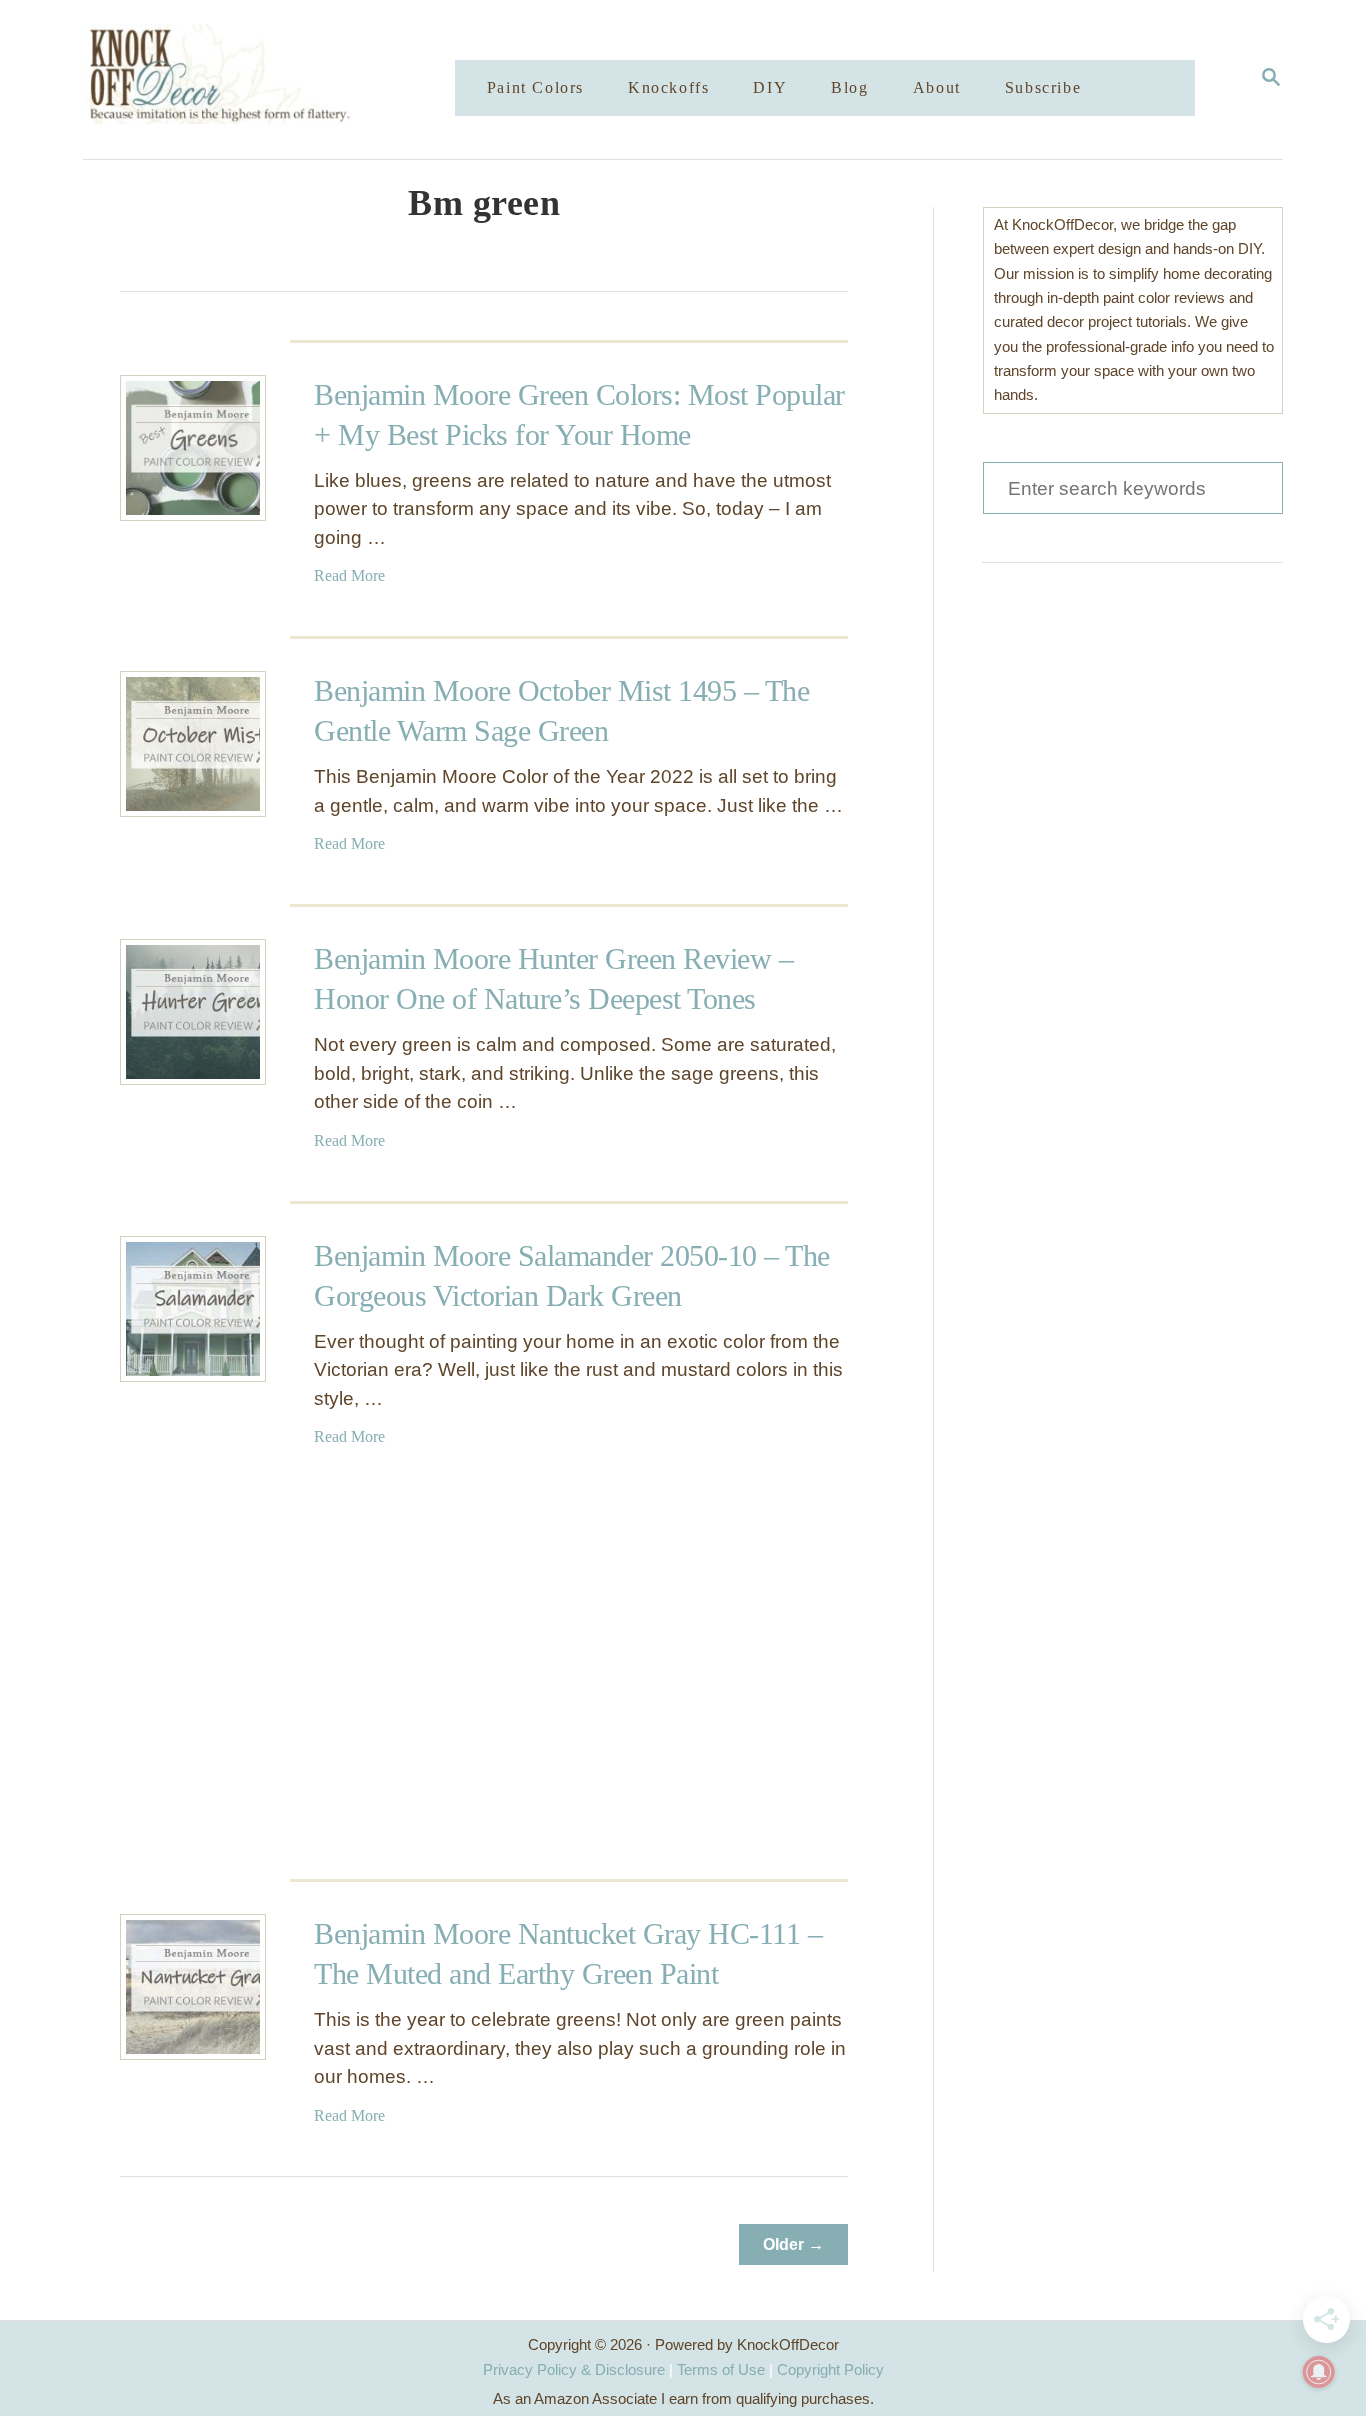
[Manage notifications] (1319, 2372)
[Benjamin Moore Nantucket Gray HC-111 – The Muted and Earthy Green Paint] (193, 1987)
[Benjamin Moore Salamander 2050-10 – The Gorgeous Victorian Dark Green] (193, 1309)
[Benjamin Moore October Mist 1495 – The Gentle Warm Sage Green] (193, 744)
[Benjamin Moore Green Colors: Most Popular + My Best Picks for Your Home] (193, 448)
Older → (793, 2244)
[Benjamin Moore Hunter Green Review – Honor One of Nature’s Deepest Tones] (193, 1012)
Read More (349, 575)
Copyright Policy (830, 2369)
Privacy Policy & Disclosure (574, 2369)
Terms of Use (721, 2369)
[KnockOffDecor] (284, 79)
